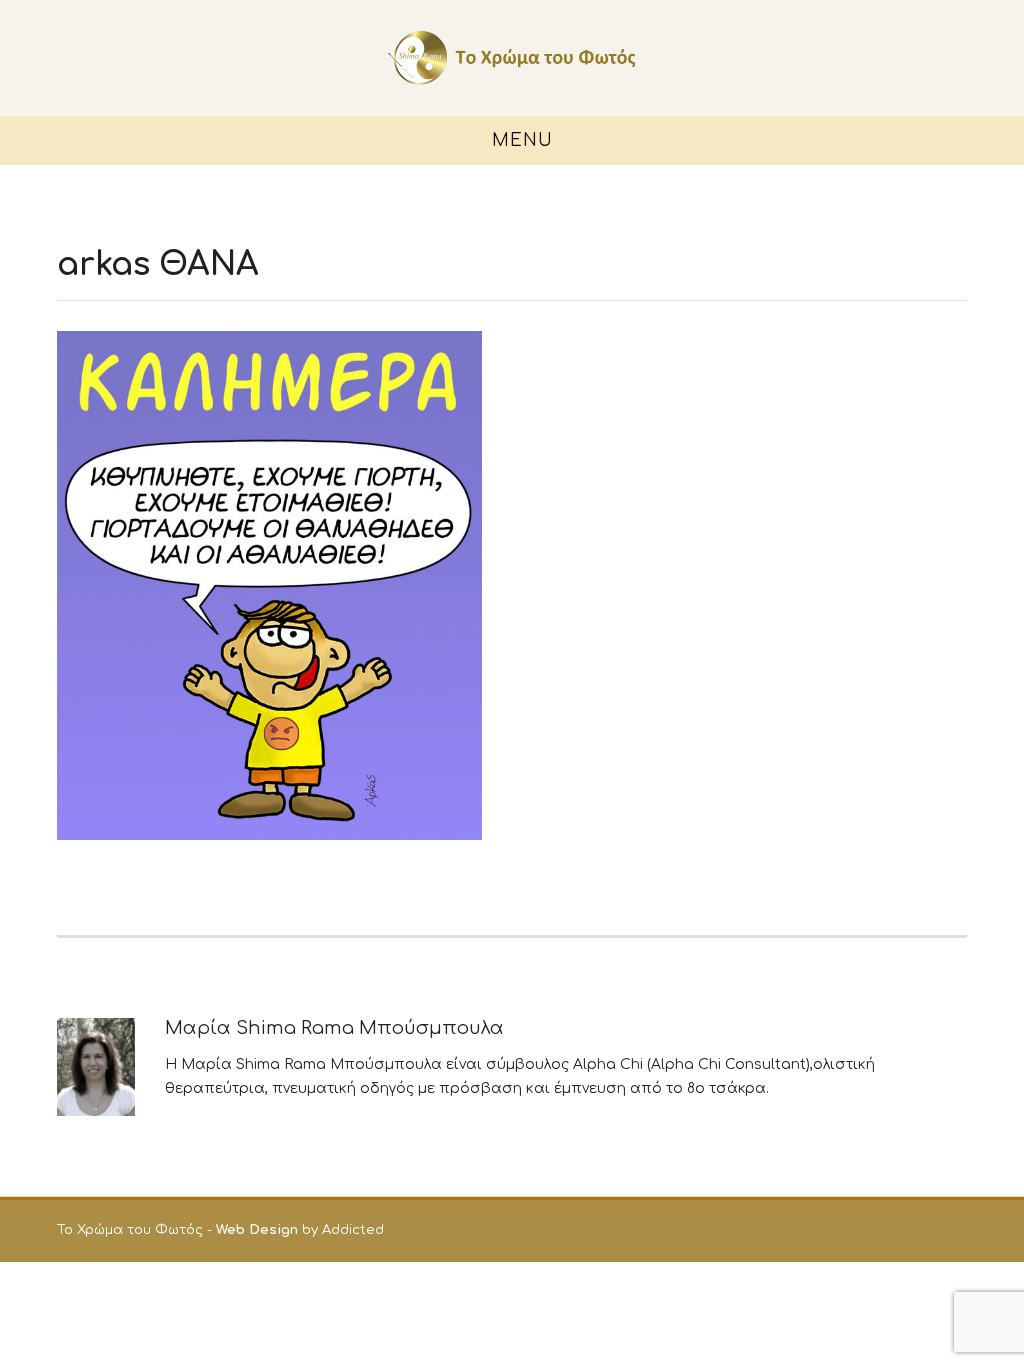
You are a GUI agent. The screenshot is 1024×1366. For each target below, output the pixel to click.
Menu (519, 140)
